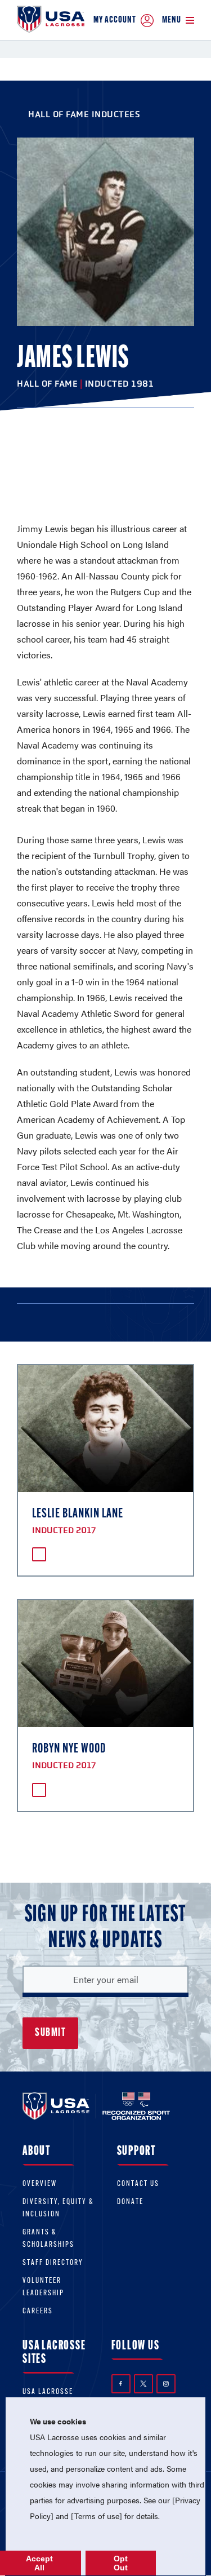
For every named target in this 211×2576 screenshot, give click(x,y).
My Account (115, 20)
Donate (130, 2202)
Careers (38, 2311)
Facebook (121, 2384)
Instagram (166, 2384)
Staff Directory (53, 2263)
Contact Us (138, 2184)
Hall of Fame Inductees (84, 114)
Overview (40, 2184)
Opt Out (121, 2563)
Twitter (143, 2384)
